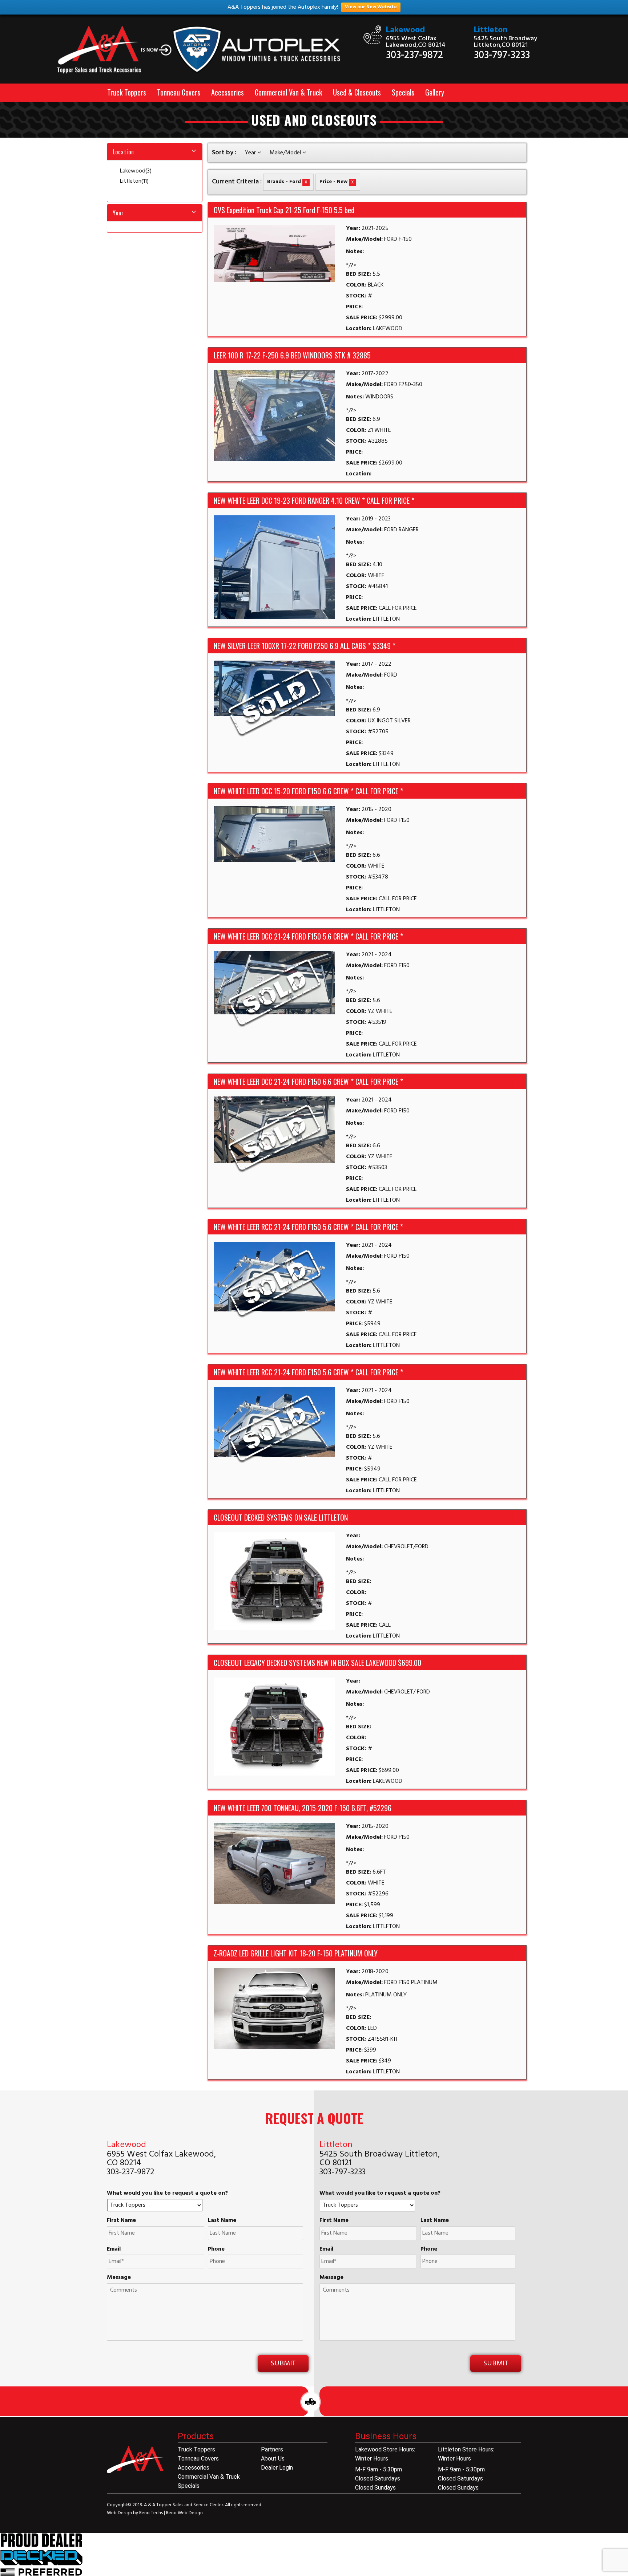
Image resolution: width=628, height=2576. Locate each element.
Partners (272, 2449)
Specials (403, 92)
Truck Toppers (127, 92)
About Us (273, 2459)
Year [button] (118, 213)
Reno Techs (152, 2513)
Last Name (222, 2221)
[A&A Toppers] (204, 50)
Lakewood (405, 30)
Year (251, 153)
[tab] (155, 152)
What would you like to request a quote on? (167, 2193)
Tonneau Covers (179, 92)
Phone (216, 2249)
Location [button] (123, 152)
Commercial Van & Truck (288, 92)
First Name (121, 2221)
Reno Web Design (184, 2513)
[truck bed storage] (41, 2555)
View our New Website (371, 7)
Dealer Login (277, 2468)
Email (114, 2249)
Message (119, 2278)
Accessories (228, 92)
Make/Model (286, 153)
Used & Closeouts (357, 92)
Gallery (435, 92)
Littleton (491, 30)
